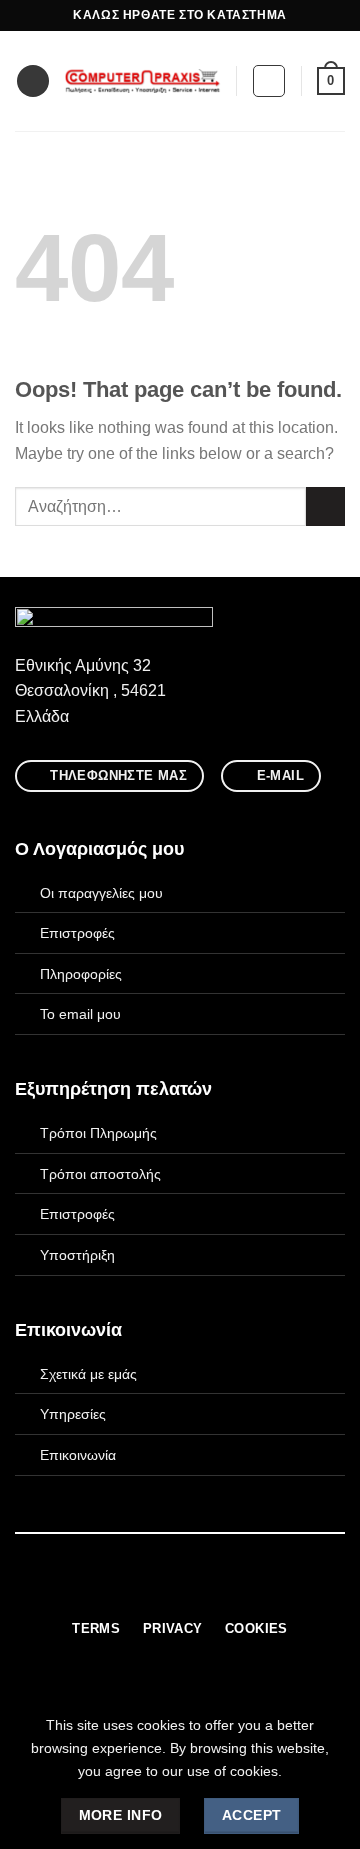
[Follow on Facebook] (143, 1590)
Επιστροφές (77, 933)
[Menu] (33, 81)
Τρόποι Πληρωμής (98, 1133)
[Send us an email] (192, 1590)
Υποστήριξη (77, 1255)
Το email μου (80, 1014)
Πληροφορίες (81, 974)
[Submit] (325, 506)
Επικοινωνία (78, 1455)
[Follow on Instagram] (168, 1590)
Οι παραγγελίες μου (101, 893)
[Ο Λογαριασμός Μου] (269, 81)
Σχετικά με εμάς (88, 1374)
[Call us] (217, 1590)
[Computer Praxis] (143, 80)
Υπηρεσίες (73, 1414)
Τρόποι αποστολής (100, 1174)
